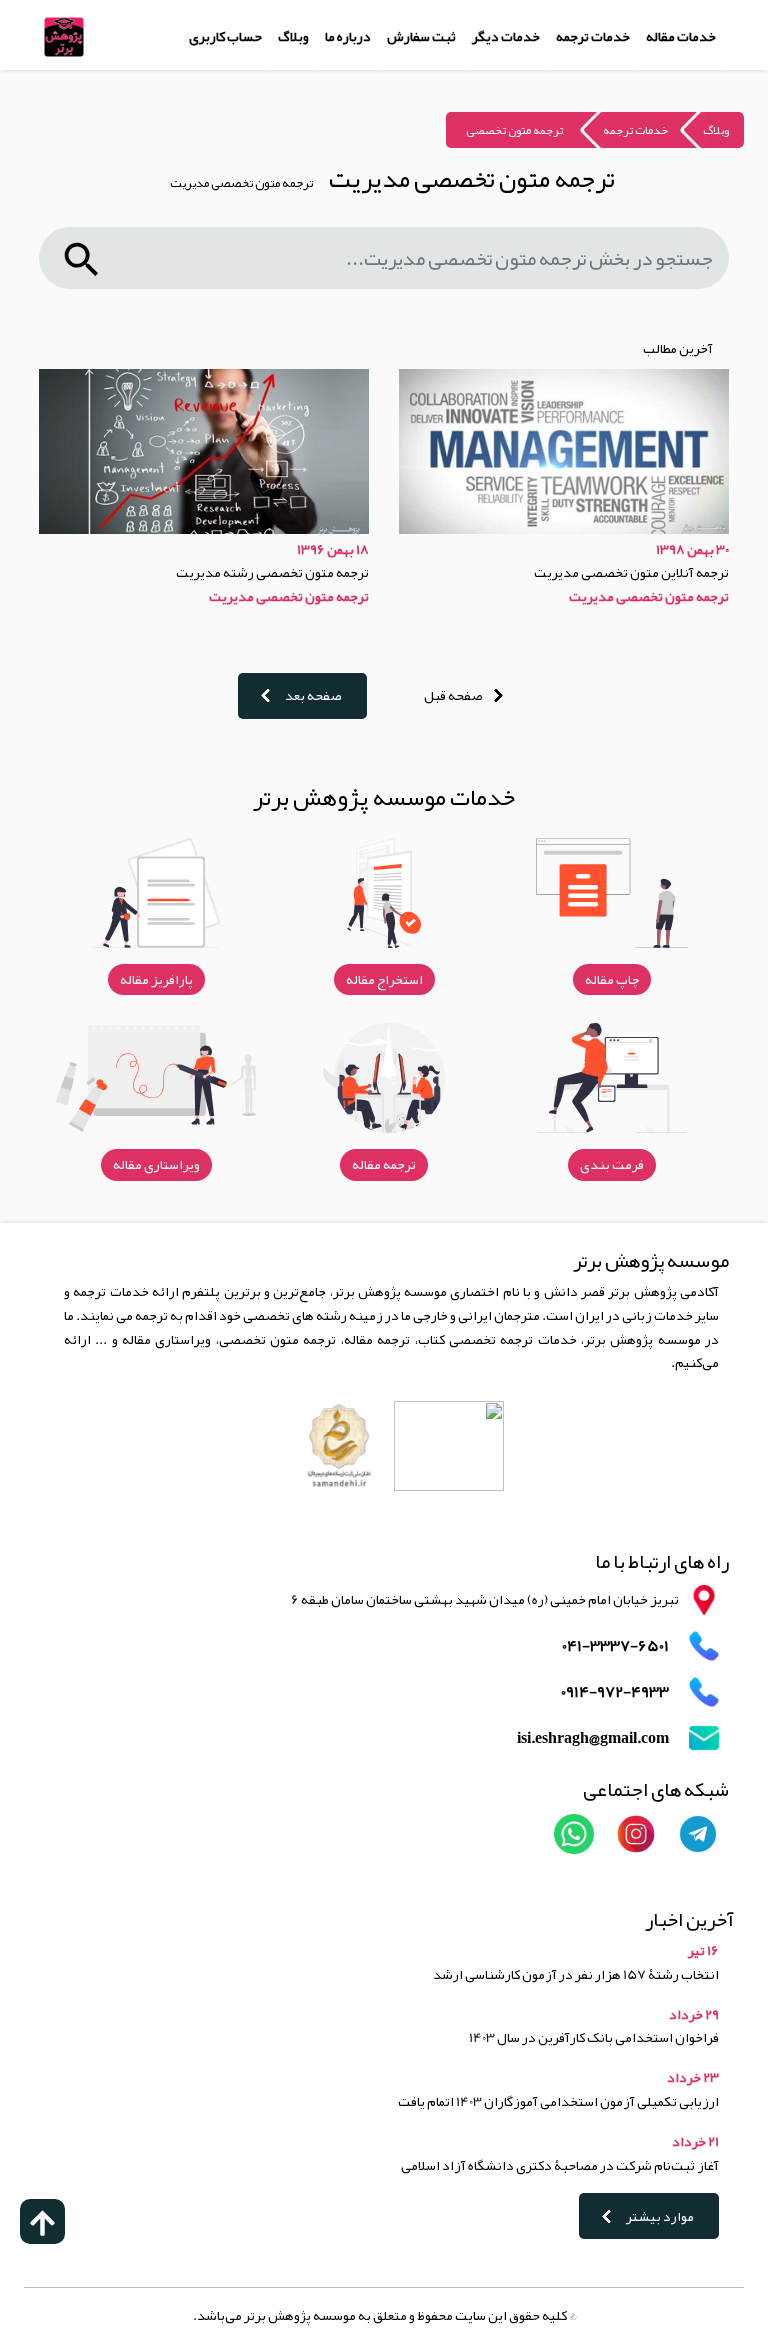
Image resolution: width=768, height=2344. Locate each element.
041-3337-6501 (615, 1646)
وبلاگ (293, 36)
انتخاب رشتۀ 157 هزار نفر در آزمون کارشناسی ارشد (576, 1974)
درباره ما (348, 36)
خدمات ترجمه (593, 36)
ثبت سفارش (421, 36)
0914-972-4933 (615, 1692)
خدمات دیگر (506, 36)
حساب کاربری (225, 36)
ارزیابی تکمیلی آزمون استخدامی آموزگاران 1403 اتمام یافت (558, 2101)
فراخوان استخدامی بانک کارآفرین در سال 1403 (594, 2037)
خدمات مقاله (681, 36)
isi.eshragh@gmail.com (593, 1738)
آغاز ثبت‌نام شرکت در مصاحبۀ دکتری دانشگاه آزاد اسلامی (560, 2165)
